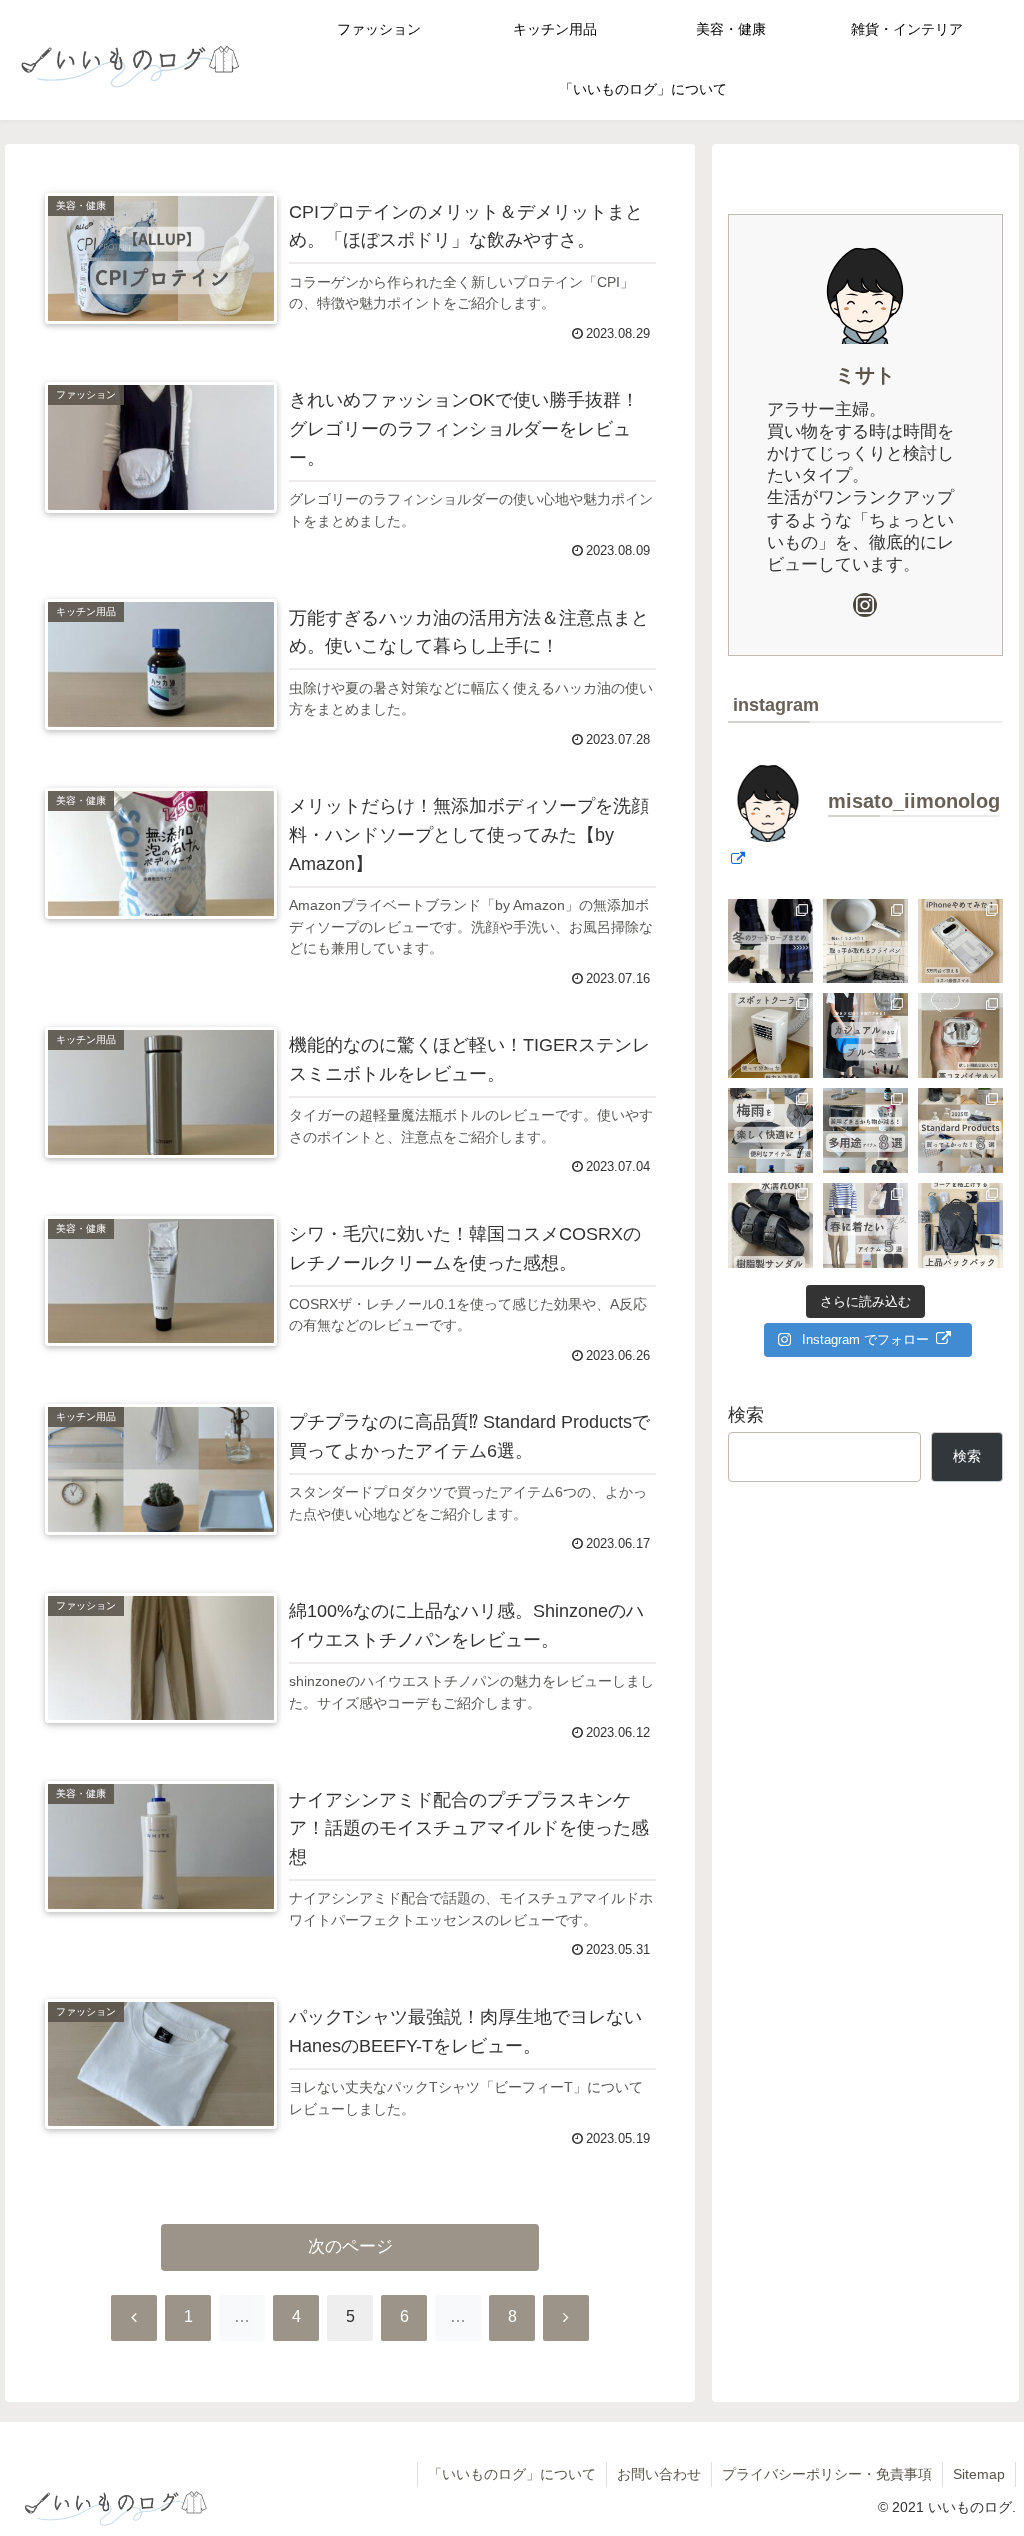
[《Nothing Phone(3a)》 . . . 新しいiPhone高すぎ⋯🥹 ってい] (960, 941)
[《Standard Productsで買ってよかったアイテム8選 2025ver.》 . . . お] (960, 1130)
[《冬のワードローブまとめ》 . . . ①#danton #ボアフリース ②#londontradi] (770, 941)
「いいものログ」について (512, 2474)
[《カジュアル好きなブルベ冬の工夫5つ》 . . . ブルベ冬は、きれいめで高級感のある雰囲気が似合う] (865, 1035)
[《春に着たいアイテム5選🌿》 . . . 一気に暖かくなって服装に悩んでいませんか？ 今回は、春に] (865, 1225)
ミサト (865, 375)
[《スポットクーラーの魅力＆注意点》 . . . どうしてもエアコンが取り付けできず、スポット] (770, 1035)
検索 (746, 1415)
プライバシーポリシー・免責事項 (827, 2474)
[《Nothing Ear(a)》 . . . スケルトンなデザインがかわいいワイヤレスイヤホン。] (960, 1035)
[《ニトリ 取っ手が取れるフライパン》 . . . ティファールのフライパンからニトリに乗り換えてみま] (865, 941)
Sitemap (979, 2474)
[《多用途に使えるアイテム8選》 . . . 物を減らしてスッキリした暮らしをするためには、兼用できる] (865, 1130)
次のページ (350, 2246)
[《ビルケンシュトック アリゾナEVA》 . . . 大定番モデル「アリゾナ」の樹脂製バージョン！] (770, 1225)
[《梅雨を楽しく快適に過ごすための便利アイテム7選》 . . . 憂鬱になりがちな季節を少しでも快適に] (770, 1130)
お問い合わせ (659, 2474)
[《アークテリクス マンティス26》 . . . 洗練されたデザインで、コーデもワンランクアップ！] (960, 1225)
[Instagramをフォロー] (865, 605)
